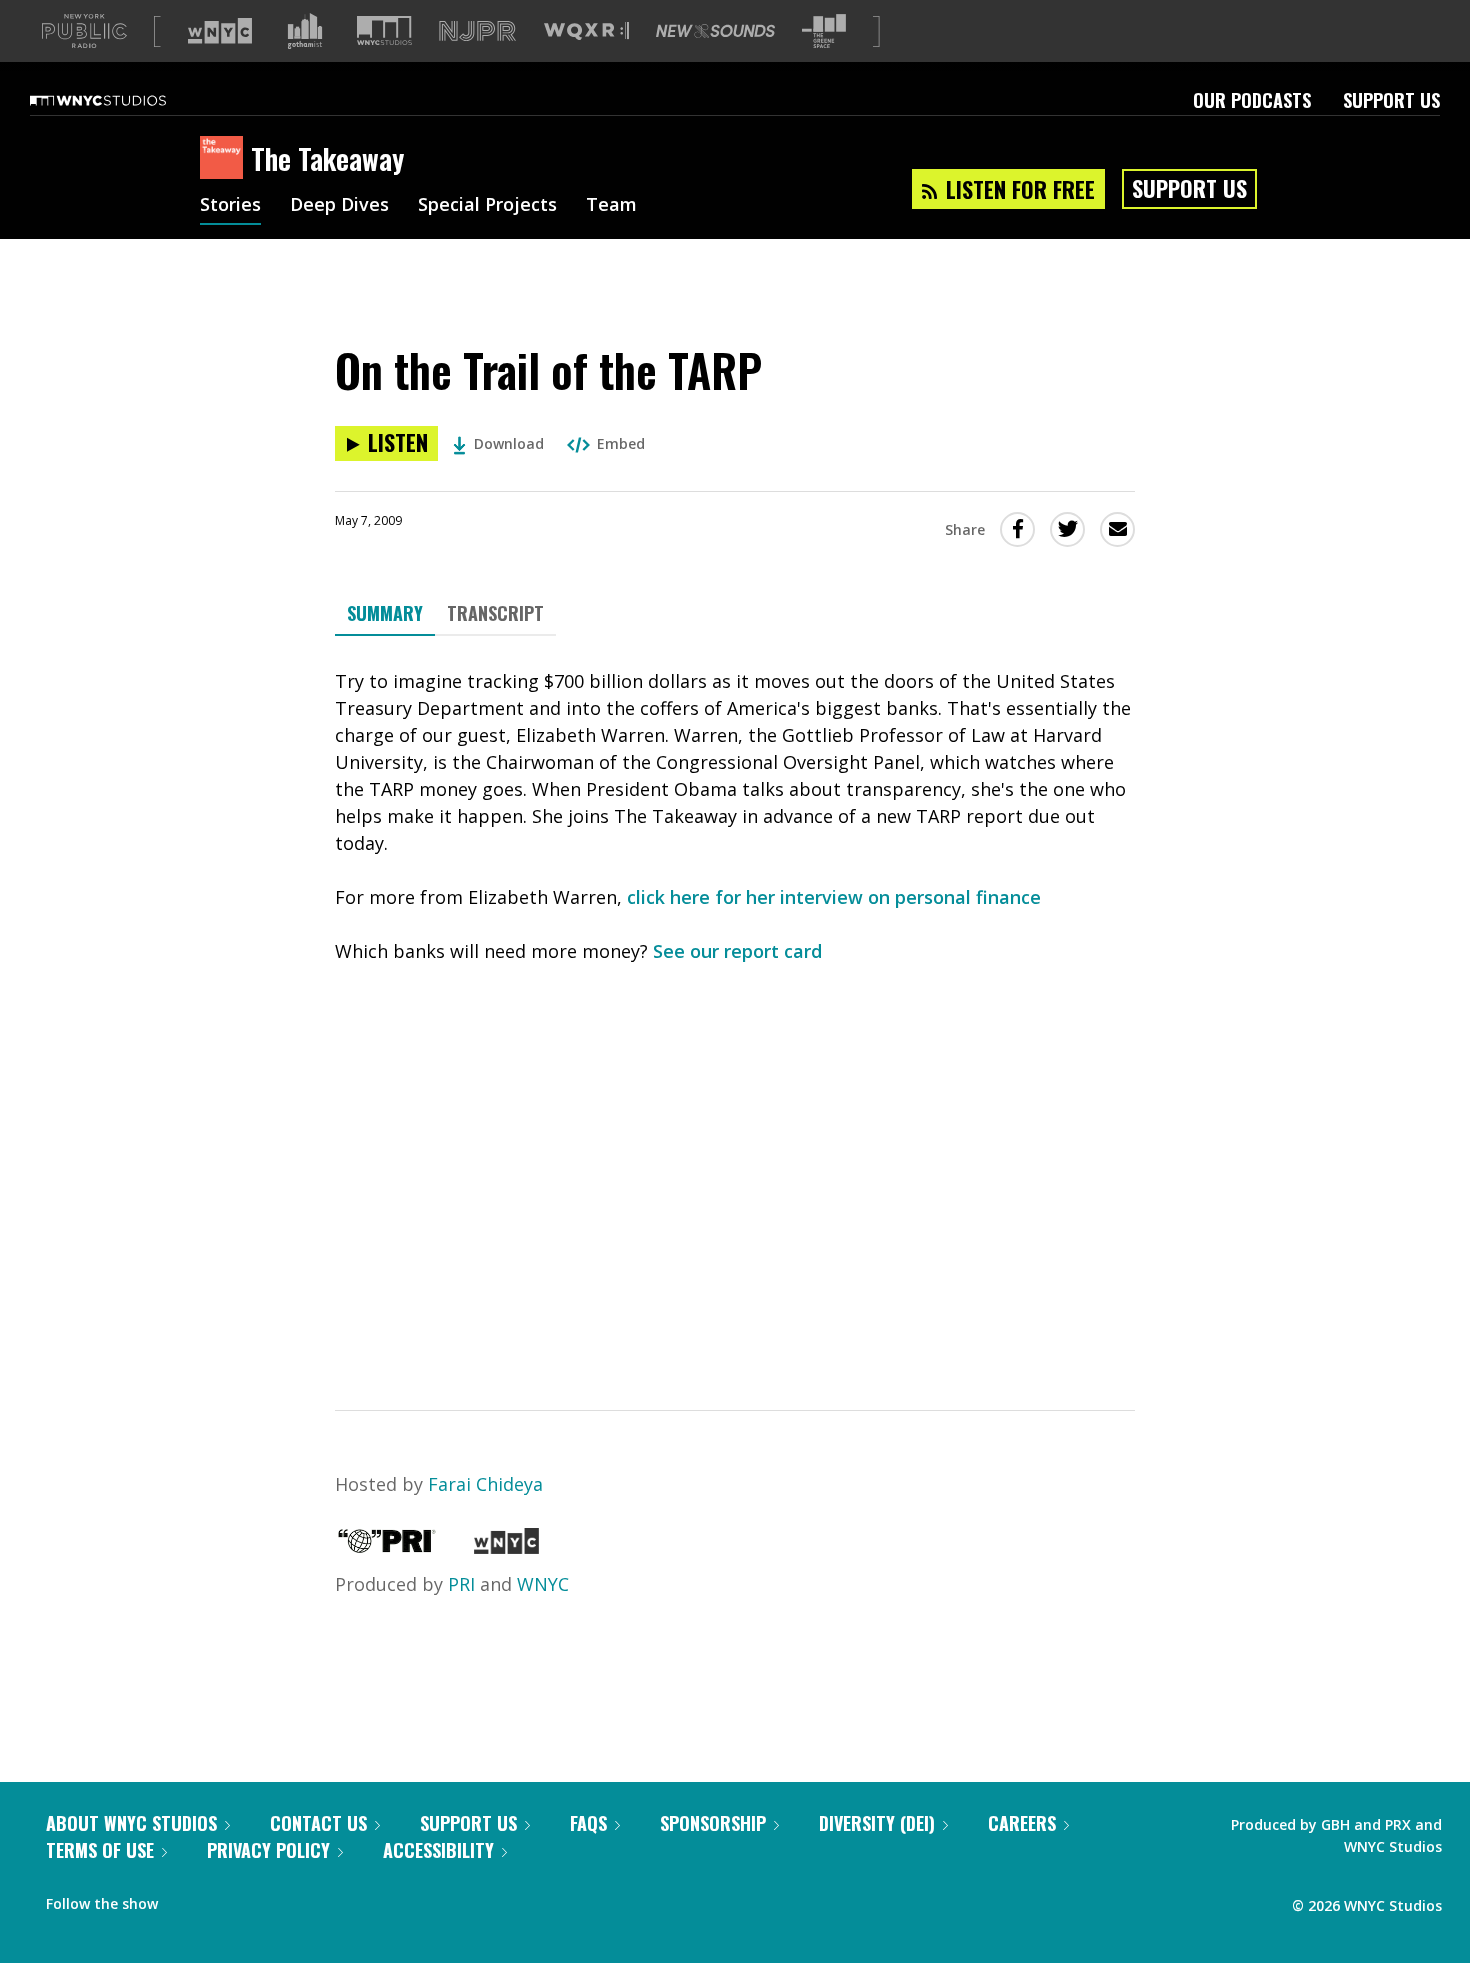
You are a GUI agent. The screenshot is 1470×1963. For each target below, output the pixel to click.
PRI (461, 1584)
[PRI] (387, 1547)
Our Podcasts (1252, 100)
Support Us (1391, 100)
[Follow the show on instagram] (264, 1899)
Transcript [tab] (495, 613)
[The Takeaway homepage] (225, 159)
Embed (621, 443)
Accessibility (438, 1850)
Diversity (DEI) (877, 1823)
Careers (1022, 1823)
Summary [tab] (385, 613)
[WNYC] (506, 1547)
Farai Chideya (485, 1484)
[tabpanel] (735, 1005)
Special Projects (487, 206)
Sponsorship (713, 1823)
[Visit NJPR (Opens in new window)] (477, 31)
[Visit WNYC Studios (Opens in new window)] (384, 30)
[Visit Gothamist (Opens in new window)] (305, 31)
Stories (230, 206)
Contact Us (318, 1823)
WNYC (543, 1584)
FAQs (588, 1823)
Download (509, 443)
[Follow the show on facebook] (187, 1899)
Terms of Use (100, 1850)
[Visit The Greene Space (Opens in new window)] (824, 31)
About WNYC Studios (131, 1823)
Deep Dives (339, 206)
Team (611, 206)
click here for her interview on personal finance (834, 897)
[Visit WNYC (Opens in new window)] (220, 31)
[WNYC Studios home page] (123, 100)
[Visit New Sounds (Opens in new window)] (715, 31)
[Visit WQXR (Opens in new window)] (586, 31)
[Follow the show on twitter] (226, 1899)
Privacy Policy (268, 1850)
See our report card (737, 951)
